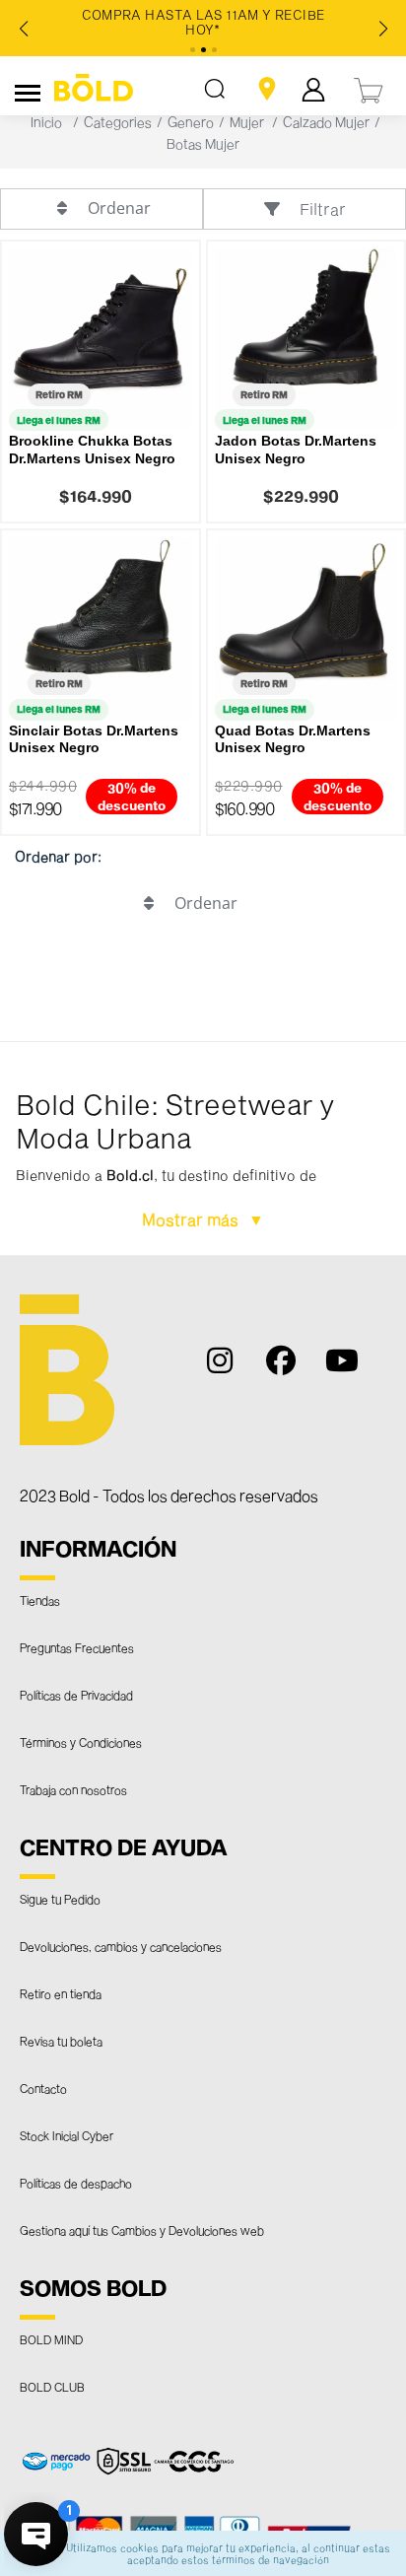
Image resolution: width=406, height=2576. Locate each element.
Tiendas (40, 1600)
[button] (203, 1149)
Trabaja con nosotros (73, 1789)
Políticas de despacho (76, 2183)
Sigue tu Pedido (60, 1899)
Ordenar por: (58, 856)
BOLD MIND (51, 2339)
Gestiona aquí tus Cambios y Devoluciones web (142, 2230)
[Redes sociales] (231, 1369)
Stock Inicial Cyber (67, 2135)
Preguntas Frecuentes (77, 1647)
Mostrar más (192, 1219)
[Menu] (28, 90)
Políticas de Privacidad (76, 1695)
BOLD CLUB (52, 2387)
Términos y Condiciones (81, 1742)
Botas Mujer (203, 143)
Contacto (43, 2088)
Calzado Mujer (326, 122)
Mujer (247, 122)
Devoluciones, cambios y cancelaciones (121, 1946)
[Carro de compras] (370, 88)
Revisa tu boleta (61, 2041)
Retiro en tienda (61, 1993)
